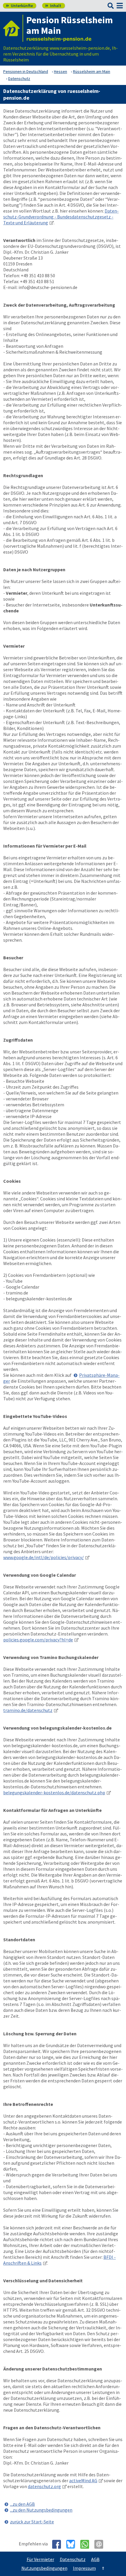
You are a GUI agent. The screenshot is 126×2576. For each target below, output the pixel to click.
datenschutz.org (44, 2486)
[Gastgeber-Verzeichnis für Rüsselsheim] (13, 28)
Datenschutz (73, 2559)
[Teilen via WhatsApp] (87, 2544)
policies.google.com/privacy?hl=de (38, 1640)
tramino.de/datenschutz (28, 1710)
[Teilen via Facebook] (59, 2544)
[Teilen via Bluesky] (73, 2544)
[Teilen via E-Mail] (101, 2544)
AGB (95, 2559)
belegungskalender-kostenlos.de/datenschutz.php (54, 1792)
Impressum (84, 2568)
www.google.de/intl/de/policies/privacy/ (44, 1557)
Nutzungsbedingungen (44, 2568)
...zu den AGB (22, 2504)
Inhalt (53, 6)
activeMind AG (83, 2480)
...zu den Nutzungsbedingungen (41, 2510)
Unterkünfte (19, 6)
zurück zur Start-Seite (32, 2522)
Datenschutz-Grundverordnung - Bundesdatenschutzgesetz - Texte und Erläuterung (61, 217)
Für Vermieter (40, 2559)
